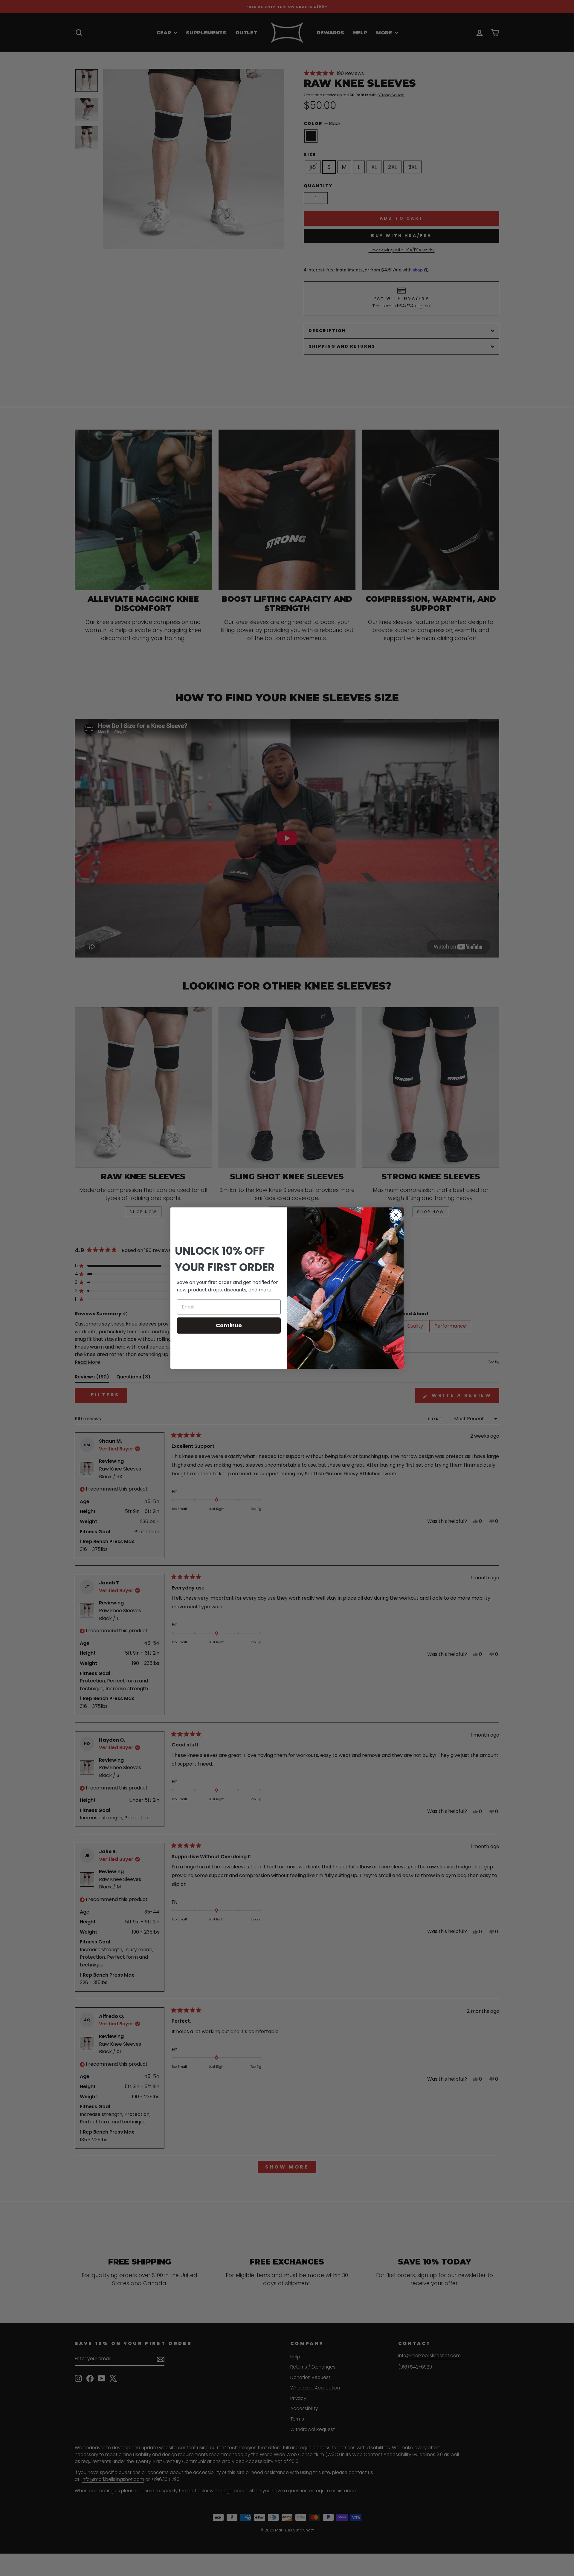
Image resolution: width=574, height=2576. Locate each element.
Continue (229, 1325)
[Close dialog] (396, 1215)
